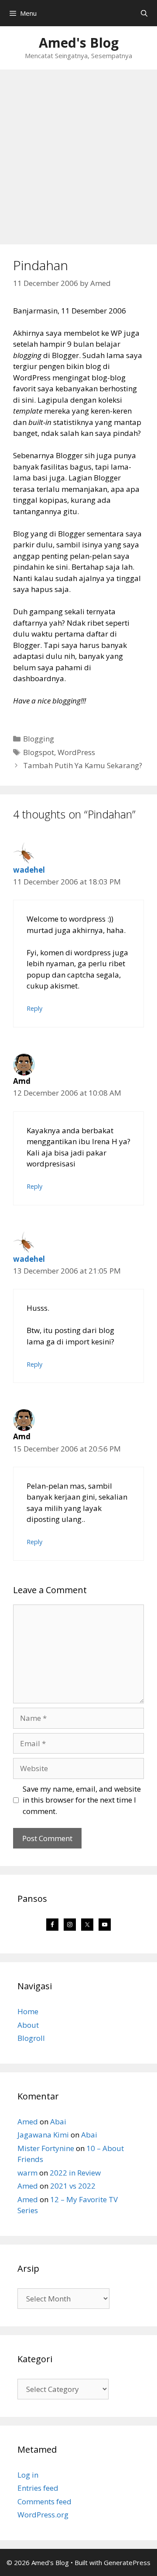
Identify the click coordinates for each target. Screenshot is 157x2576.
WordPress (76, 752)
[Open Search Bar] (144, 13)
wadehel (29, 870)
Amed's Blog (79, 43)
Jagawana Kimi (43, 2135)
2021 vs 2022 (73, 2186)
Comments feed (44, 2501)
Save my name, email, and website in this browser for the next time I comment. (82, 1800)
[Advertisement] (78, 153)
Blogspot (39, 752)
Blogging (39, 739)
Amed (28, 2122)
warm (27, 2173)
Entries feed (38, 2488)
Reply (34, 1008)
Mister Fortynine (46, 2148)
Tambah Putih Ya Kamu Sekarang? (83, 765)
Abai (58, 2122)
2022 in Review (75, 2173)
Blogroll (31, 2038)
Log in (28, 2475)
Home (28, 2011)
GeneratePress (127, 2562)
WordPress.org (43, 2515)
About (28, 2025)
